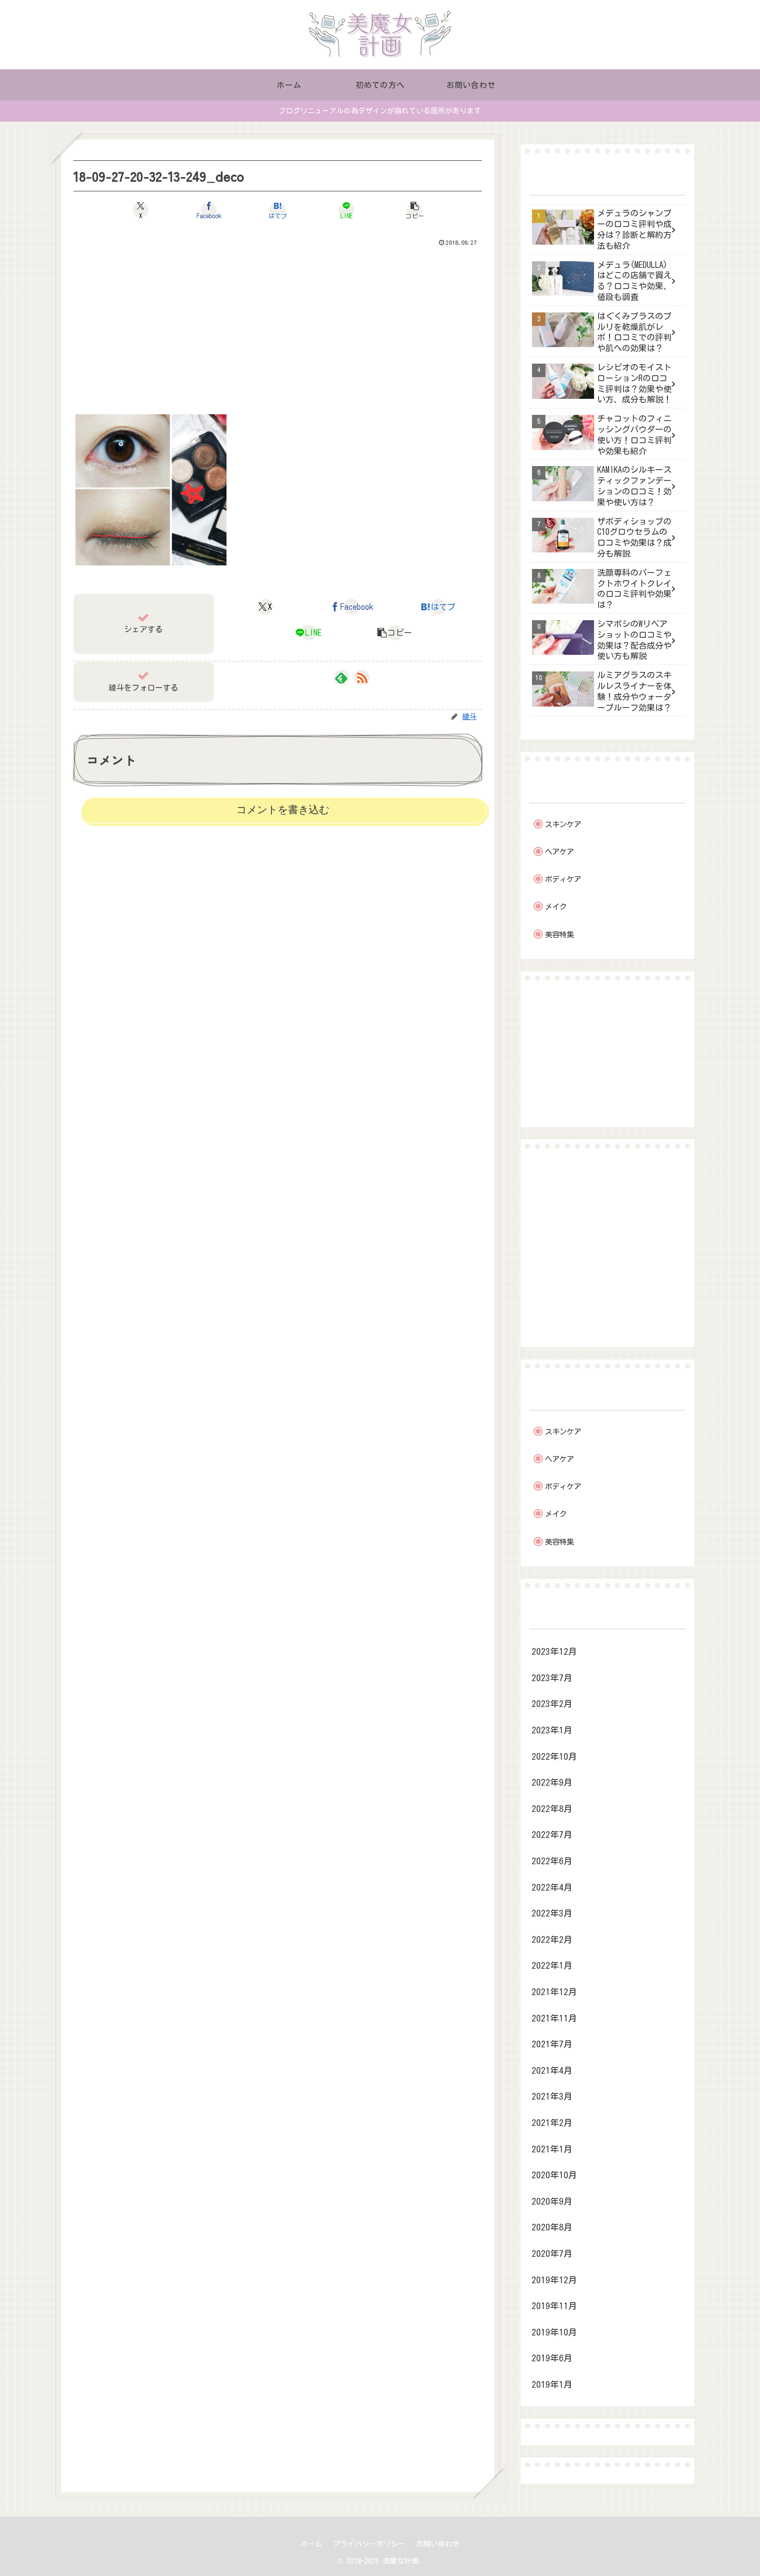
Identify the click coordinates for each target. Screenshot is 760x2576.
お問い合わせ (438, 2544)
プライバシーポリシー (369, 2544)
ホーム (311, 2544)
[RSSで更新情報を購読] (362, 678)
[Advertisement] (278, 327)
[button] (415, 210)
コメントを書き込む (283, 810)
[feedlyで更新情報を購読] (341, 678)
